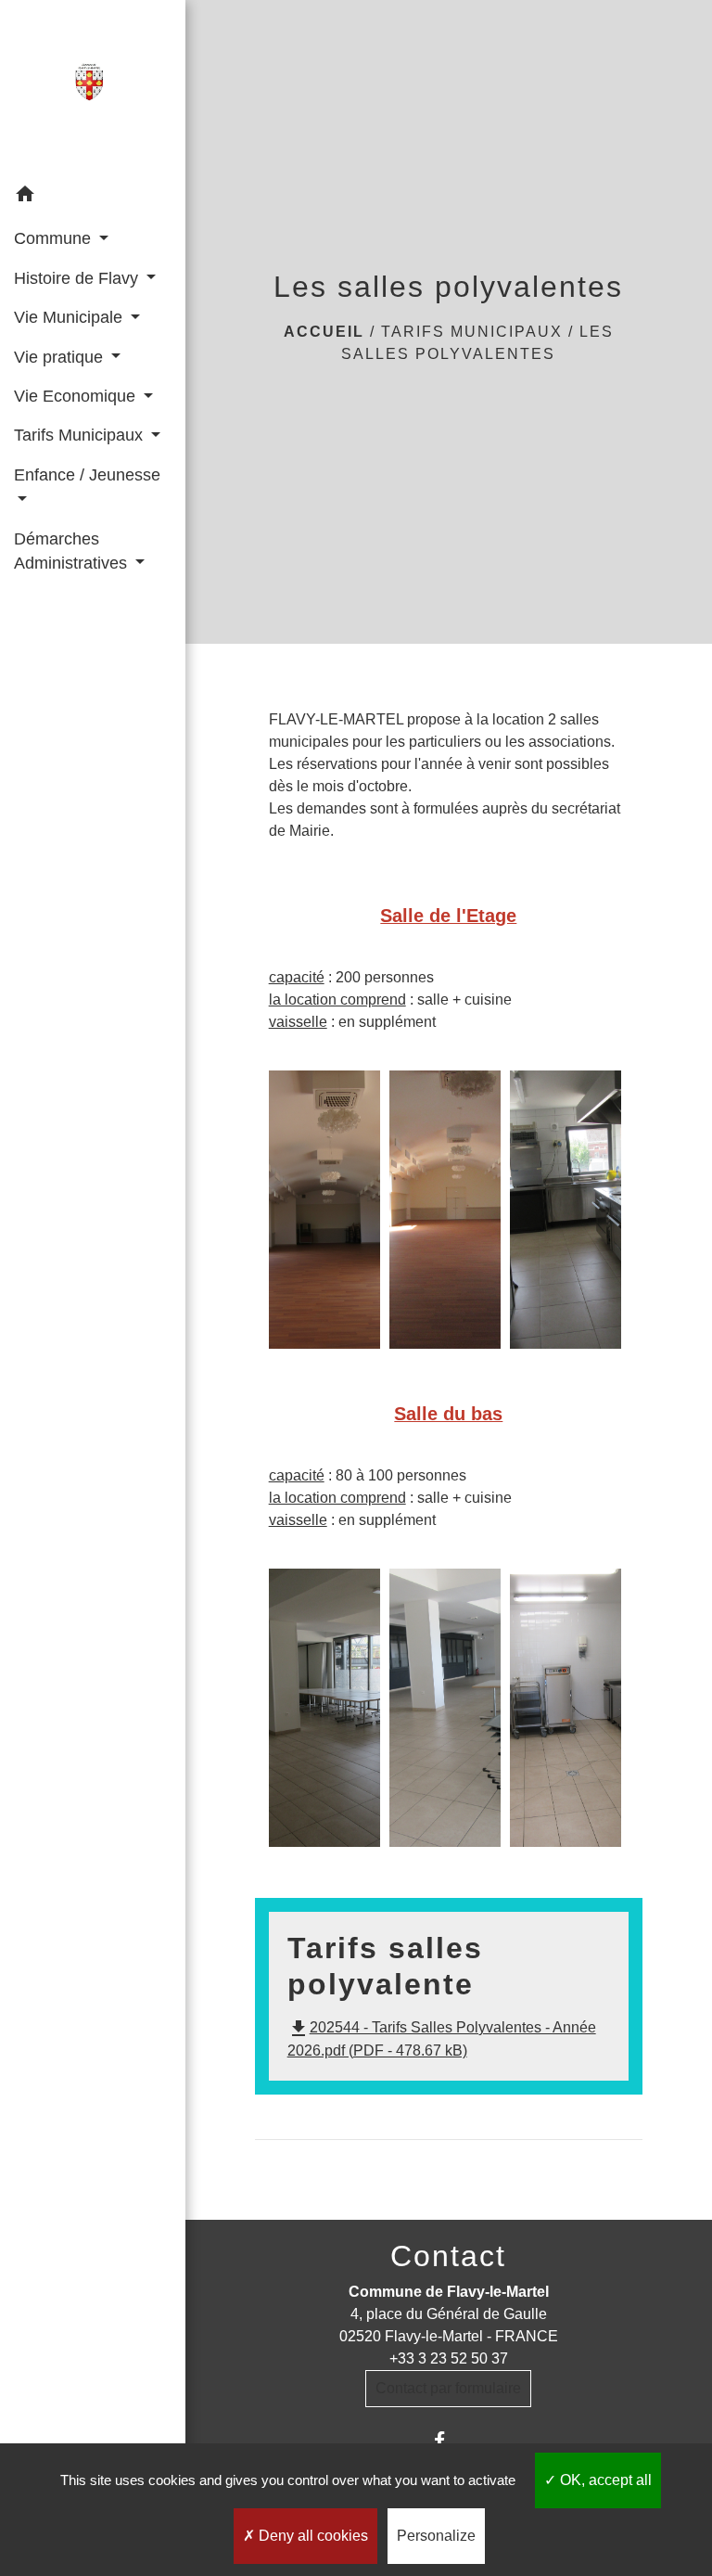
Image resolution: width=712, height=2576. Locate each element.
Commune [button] (55, 238)
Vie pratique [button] (61, 357)
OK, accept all (604, 2480)
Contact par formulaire (448, 2388)
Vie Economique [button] (77, 396)
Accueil (324, 332)
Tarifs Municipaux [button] (81, 435)
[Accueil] (92, 88)
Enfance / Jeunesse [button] (87, 475)
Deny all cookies (311, 2536)
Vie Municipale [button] (70, 317)
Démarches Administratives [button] (73, 551)
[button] (93, 197)
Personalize (436, 2536)
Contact (448, 2256)
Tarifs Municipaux (472, 332)
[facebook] (448, 2440)
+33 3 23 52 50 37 (449, 2358)
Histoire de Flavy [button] (78, 278)
